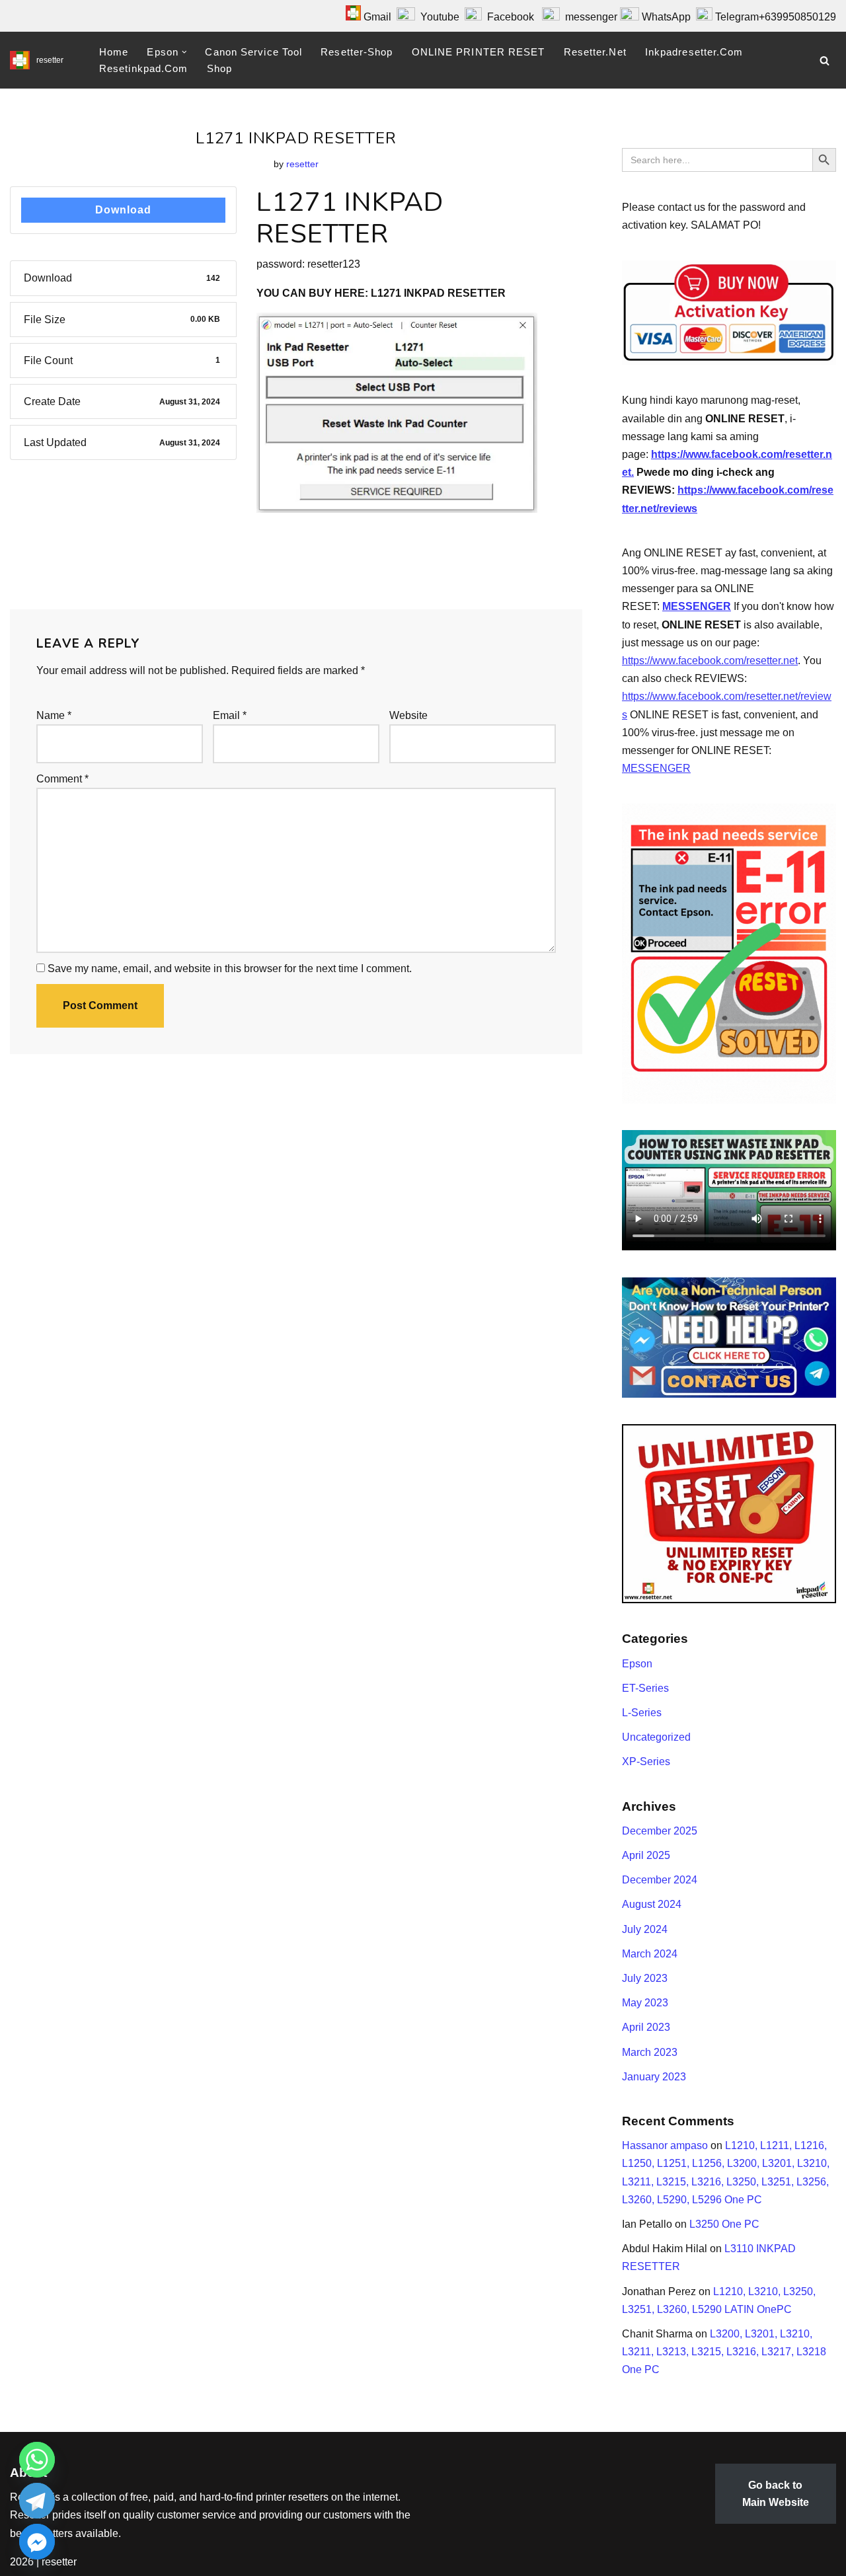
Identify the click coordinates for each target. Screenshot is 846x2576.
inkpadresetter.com (694, 52)
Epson (637, 1664)
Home (114, 52)
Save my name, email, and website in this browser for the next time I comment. (230, 968)
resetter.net (595, 52)
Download (123, 210)
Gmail (376, 17)
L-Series (642, 1713)
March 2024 (650, 1954)
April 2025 (646, 1855)
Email (230, 715)
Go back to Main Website (776, 2494)
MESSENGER (697, 606)
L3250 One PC (724, 2224)
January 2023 (654, 2077)
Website (408, 715)
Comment (62, 779)
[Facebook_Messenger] (37, 2542)
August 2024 (652, 1904)
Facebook (508, 17)
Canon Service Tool (253, 52)
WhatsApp (666, 17)
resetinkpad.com (144, 68)
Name (54, 715)
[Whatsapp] (37, 2460)
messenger (589, 17)
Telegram (737, 17)
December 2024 (660, 1880)
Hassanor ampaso (665, 2145)
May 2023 (645, 2003)
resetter (302, 164)
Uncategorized (656, 1737)
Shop (219, 68)
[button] (184, 52)
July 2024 (645, 1929)
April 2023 (646, 2027)
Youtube (440, 17)
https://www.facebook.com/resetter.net (710, 661)
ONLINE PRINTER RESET (479, 52)
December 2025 (660, 1831)
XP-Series (646, 1762)
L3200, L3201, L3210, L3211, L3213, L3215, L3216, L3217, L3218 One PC (724, 2352)
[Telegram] (37, 2501)
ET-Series (645, 1688)
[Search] (825, 60)
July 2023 (645, 1978)
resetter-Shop (357, 52)
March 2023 (650, 2052)
